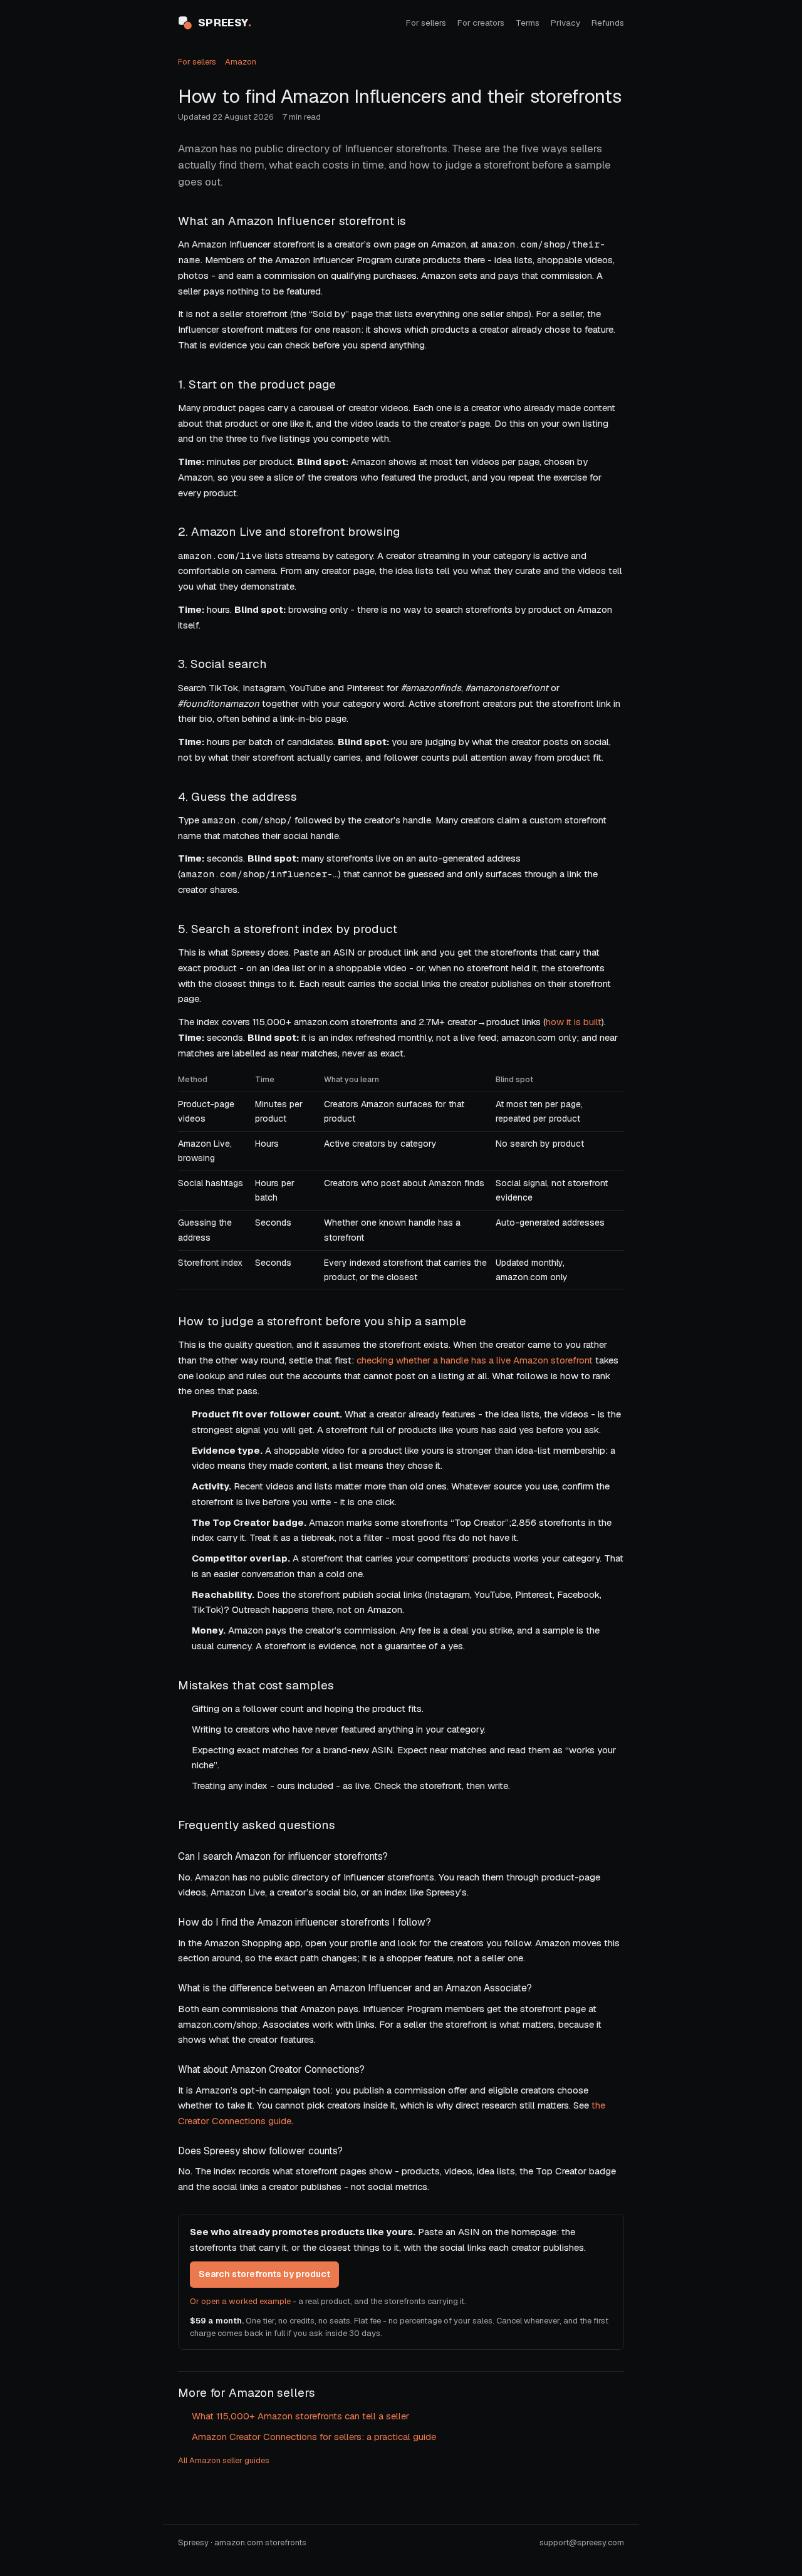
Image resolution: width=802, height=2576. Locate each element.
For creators (481, 23)
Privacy (565, 23)
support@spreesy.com (582, 2542)
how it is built (574, 1022)
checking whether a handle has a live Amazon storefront (475, 1360)
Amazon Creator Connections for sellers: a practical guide (314, 2437)
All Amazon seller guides (224, 2460)
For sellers (426, 23)
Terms (528, 23)
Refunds (608, 23)
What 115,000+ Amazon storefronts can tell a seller (300, 2416)
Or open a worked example (240, 2301)
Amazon (241, 62)
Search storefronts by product (264, 2274)
